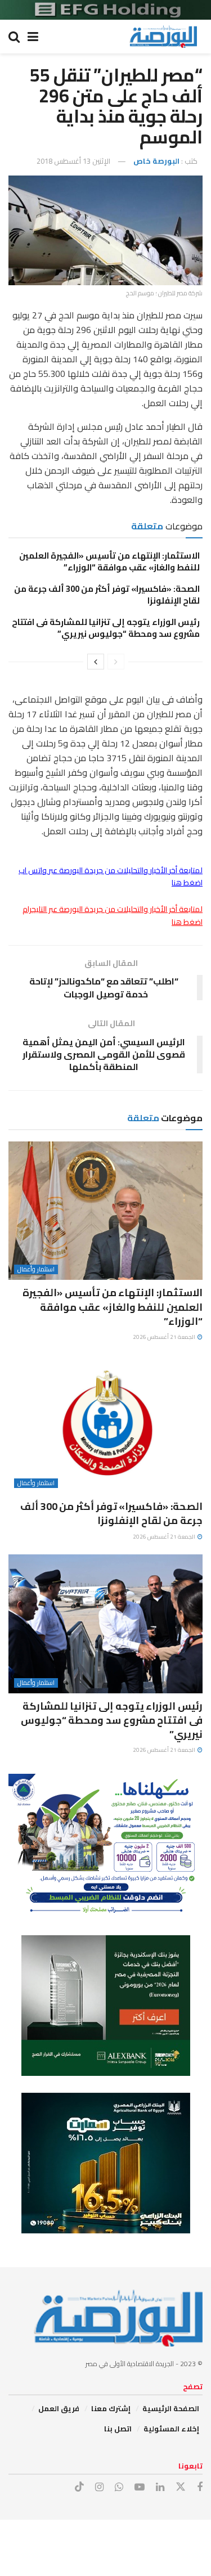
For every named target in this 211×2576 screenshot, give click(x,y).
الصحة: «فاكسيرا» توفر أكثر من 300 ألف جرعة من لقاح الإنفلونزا (107, 595)
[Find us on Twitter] (181, 2487)
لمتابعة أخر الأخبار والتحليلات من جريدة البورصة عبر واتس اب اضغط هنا (111, 876)
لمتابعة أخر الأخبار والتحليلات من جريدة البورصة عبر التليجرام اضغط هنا (113, 915)
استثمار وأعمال (36, 1269)
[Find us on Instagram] (99, 2487)
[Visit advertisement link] (105, 10)
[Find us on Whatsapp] (119, 2487)
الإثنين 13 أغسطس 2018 (73, 161)
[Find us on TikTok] (79, 2487)
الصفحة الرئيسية (171, 2408)
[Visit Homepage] (163, 37)
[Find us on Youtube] (140, 2487)
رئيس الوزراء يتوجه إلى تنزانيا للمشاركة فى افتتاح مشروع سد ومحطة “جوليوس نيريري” (106, 628)
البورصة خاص (156, 161)
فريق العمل (59, 2408)
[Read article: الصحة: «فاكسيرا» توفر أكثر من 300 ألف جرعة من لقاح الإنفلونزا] (105, 1425)
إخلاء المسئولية (171, 2429)
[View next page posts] (96, 662)
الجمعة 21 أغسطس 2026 (165, 1337)
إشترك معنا (111, 2408)
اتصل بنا (118, 2429)
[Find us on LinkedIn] (160, 2487)
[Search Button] (14, 37)
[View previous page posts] (116, 662)
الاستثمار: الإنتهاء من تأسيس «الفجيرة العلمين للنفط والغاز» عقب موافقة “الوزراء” (109, 561)
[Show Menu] (33, 37)
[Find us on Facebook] (200, 2487)
